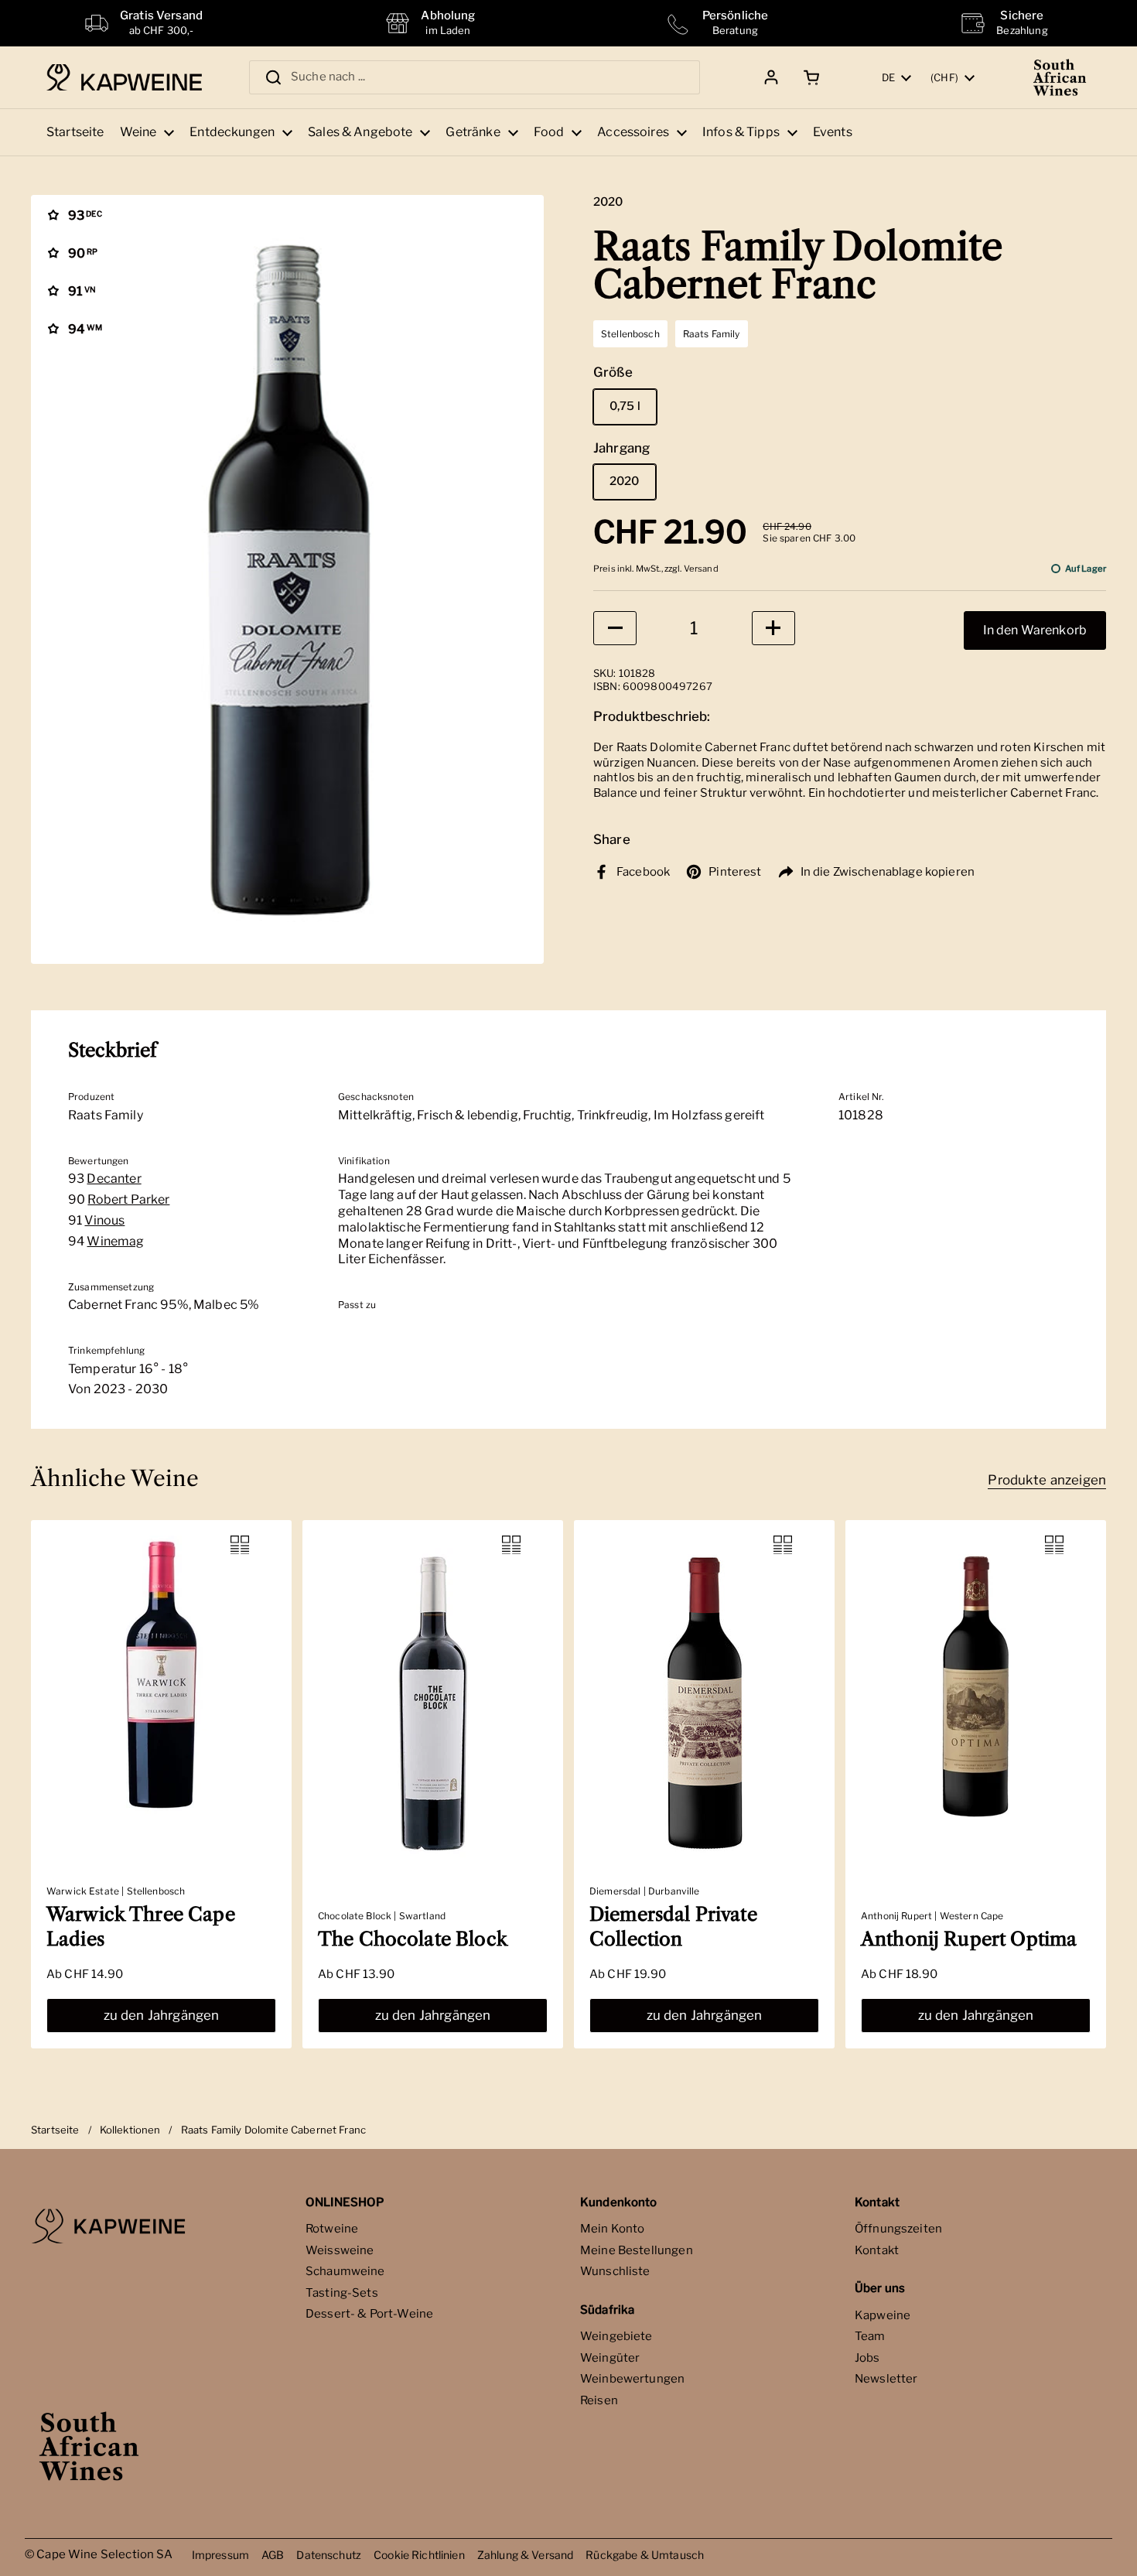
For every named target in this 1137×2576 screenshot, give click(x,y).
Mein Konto (613, 2229)
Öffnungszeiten (898, 2229)
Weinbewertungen (632, 2379)
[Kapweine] (124, 78)
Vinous (104, 1220)
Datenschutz (329, 2555)
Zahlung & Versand (526, 2555)
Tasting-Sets (342, 2293)
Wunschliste (615, 2271)
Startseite (55, 2130)
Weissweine (340, 2250)
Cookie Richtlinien (419, 2555)
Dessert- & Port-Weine (369, 2314)
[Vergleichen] (240, 1545)
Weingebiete (616, 2336)
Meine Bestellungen (637, 2250)
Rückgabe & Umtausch (645, 2555)
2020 (625, 481)
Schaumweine (345, 2271)
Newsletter (886, 2379)
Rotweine (332, 2229)
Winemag (115, 1241)
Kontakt (877, 2250)
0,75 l (625, 406)
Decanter (114, 1179)
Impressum (220, 2555)
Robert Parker (128, 1199)
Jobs (867, 2358)
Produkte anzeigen (1047, 1480)
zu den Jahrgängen (162, 2015)
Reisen (599, 2400)
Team (870, 2336)
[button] (809, 77)
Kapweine (883, 2315)
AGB (273, 2555)
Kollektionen (130, 2130)
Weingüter (610, 2358)
